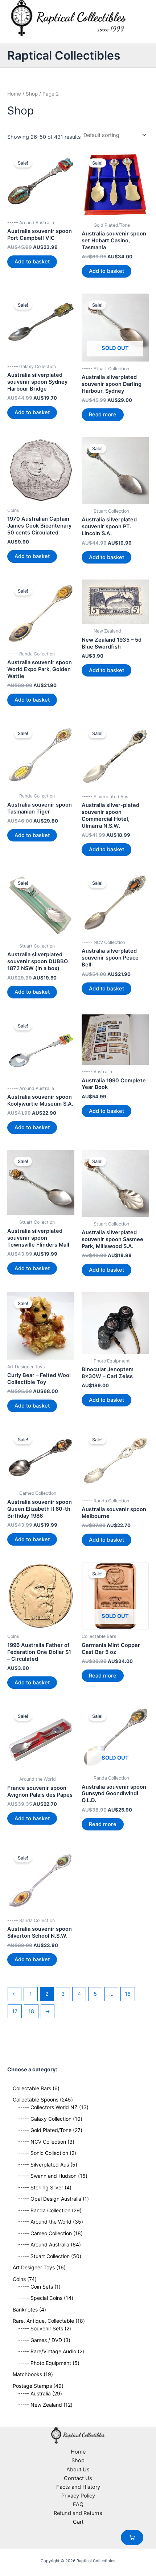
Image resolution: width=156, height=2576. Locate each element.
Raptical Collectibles (64, 55)
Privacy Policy (78, 2496)
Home (14, 94)
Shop (32, 94)
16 (128, 1994)
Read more (103, 415)
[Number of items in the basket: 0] (132, 2537)
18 (31, 2011)
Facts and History (78, 2487)
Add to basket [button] (32, 262)
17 (15, 2011)
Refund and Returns (78, 2513)
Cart (78, 2522)
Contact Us (78, 2478)
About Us (78, 2470)
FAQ (78, 2504)
